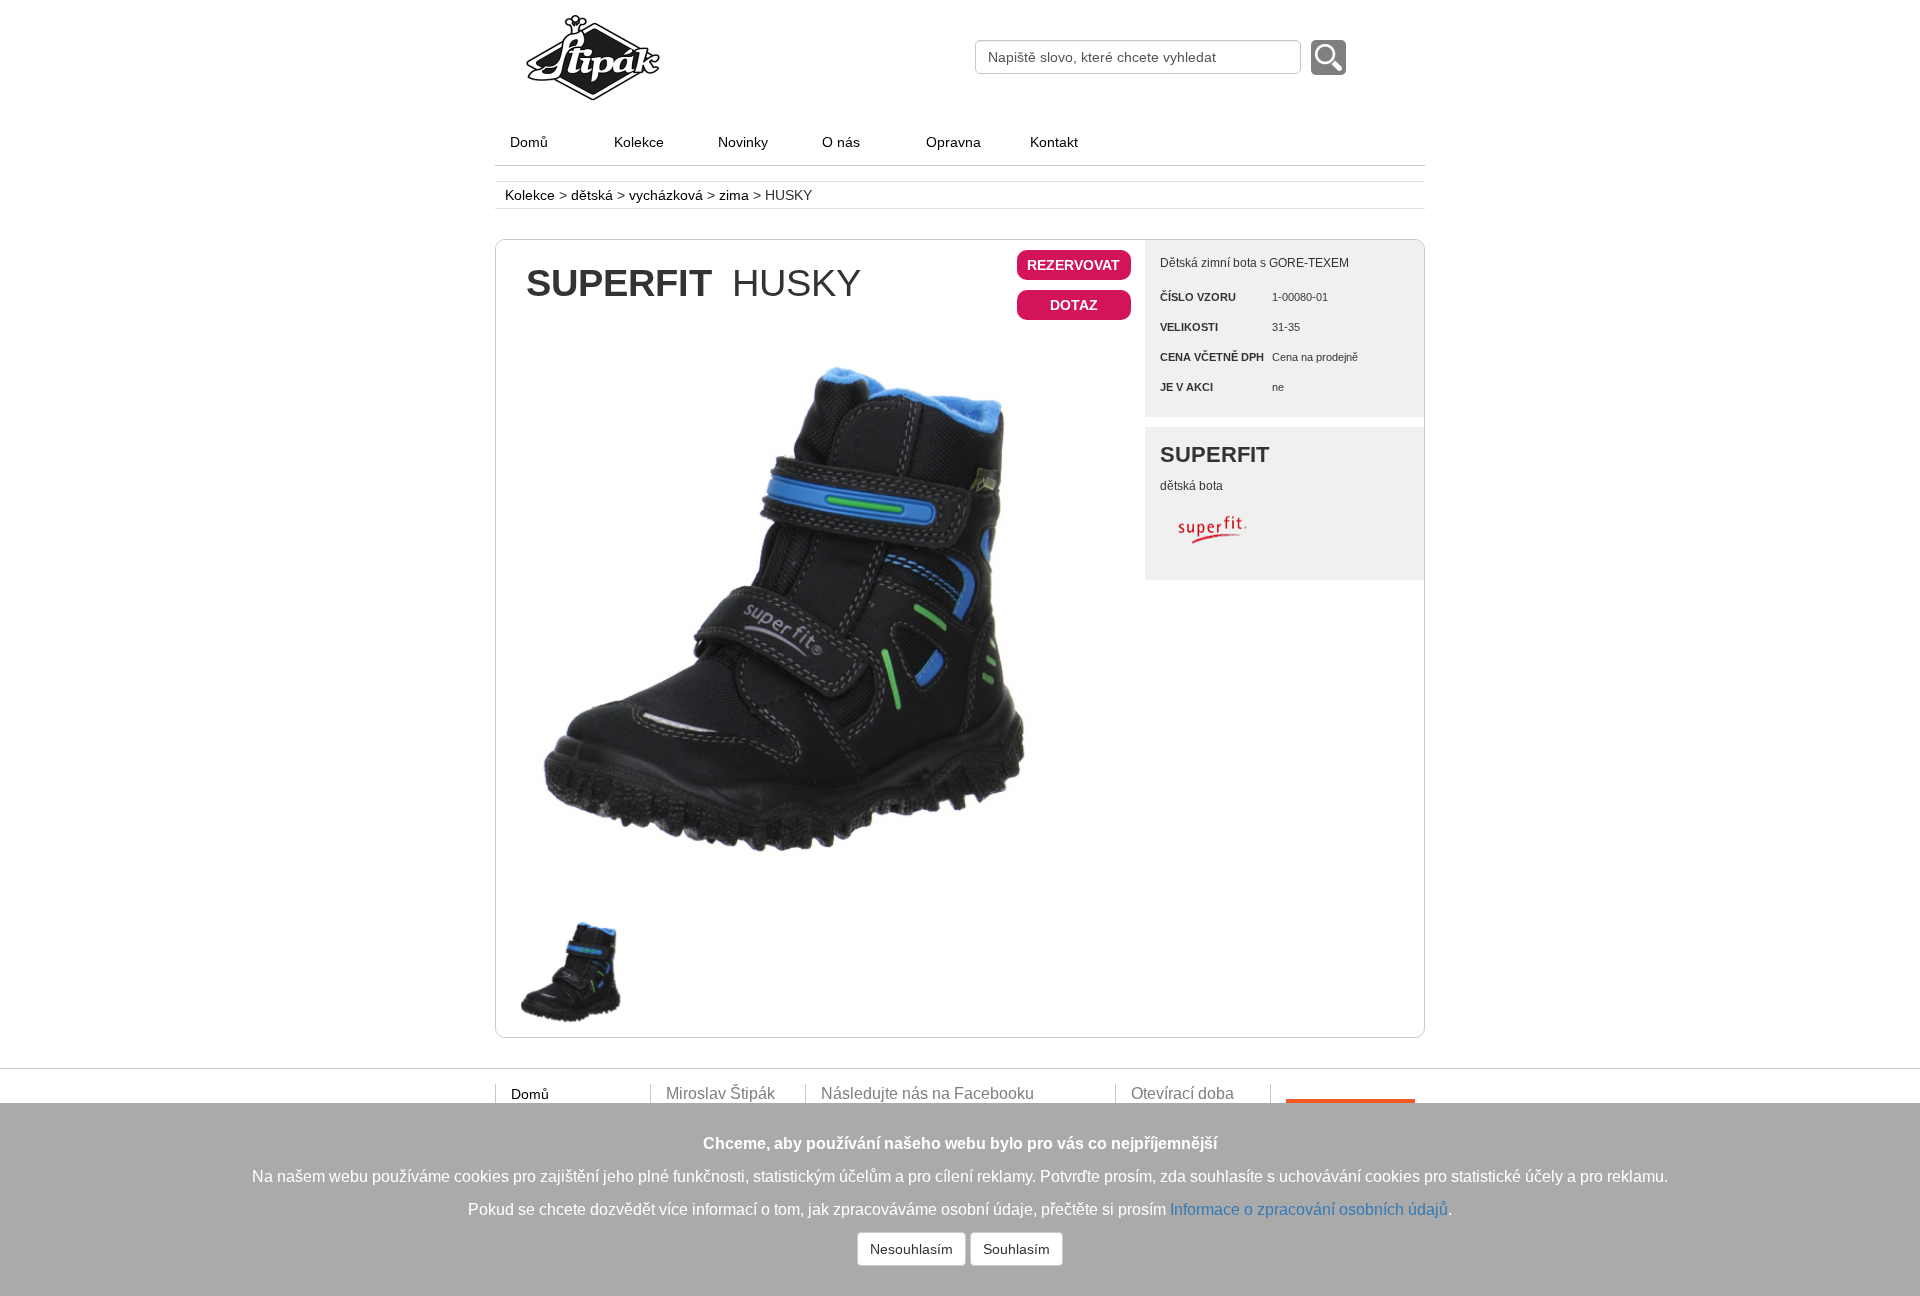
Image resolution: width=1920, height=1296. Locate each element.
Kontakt (1054, 142)
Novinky (743, 142)
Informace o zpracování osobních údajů (1309, 1209)
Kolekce (639, 142)
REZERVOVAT (1073, 265)
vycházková (666, 195)
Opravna (953, 142)
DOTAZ (1074, 305)
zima (734, 195)
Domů (529, 142)
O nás (841, 142)
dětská (592, 195)
